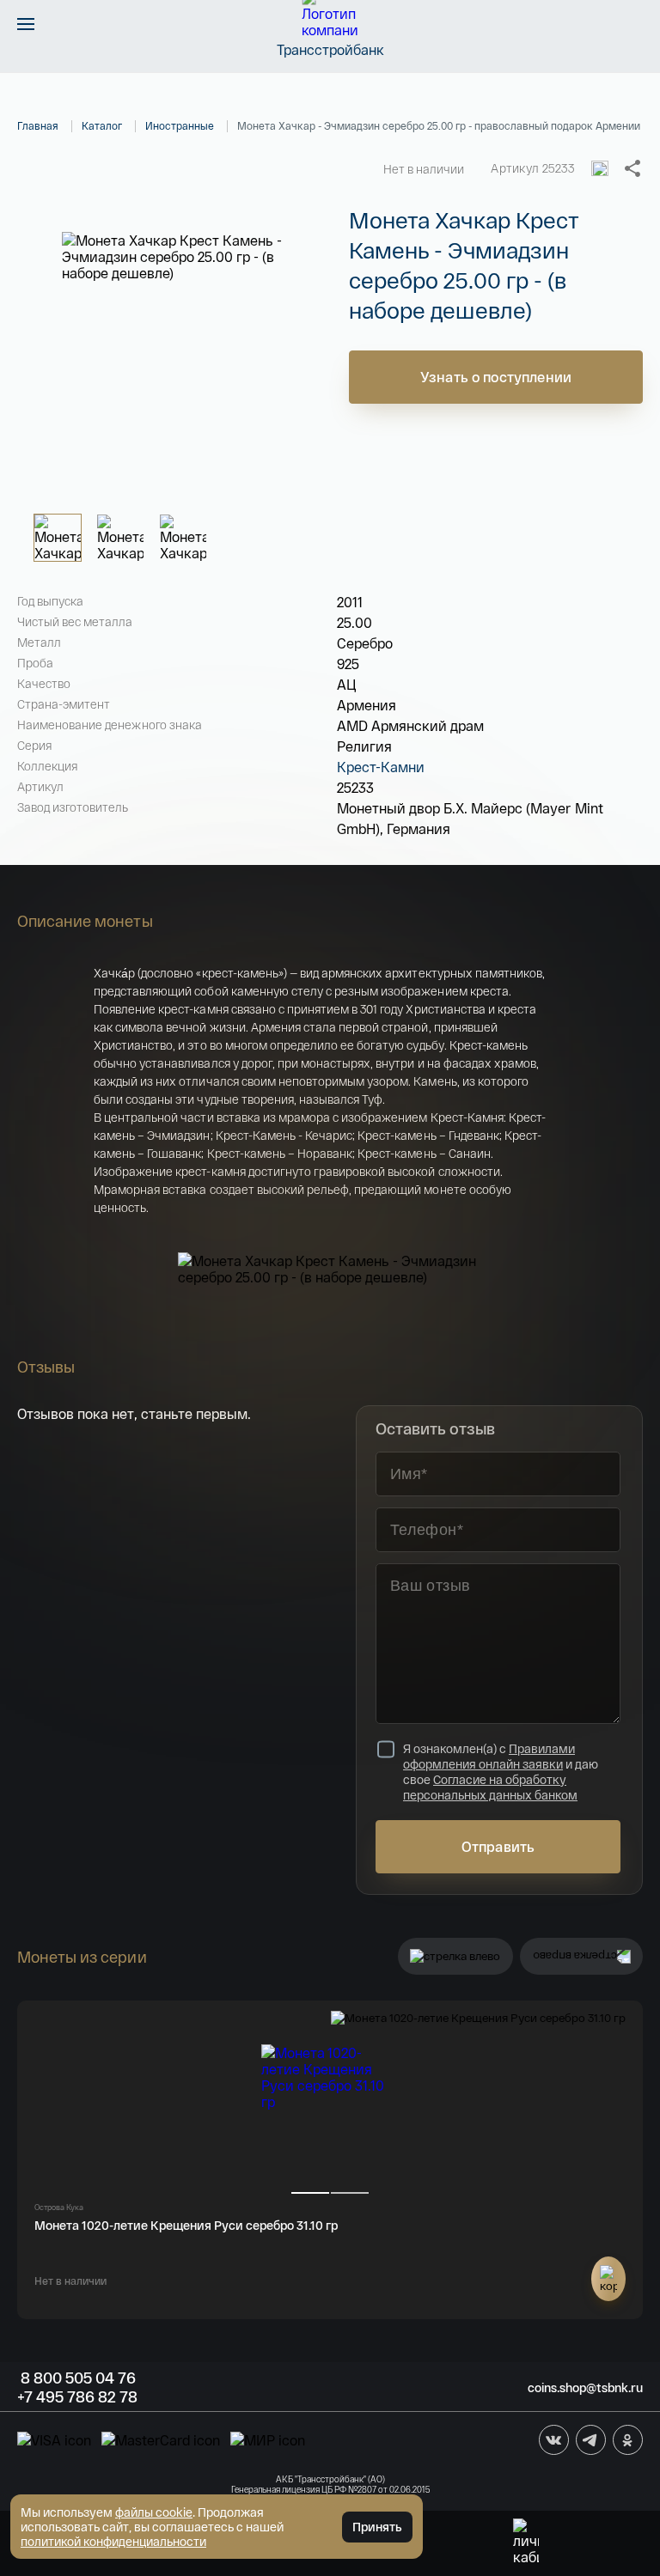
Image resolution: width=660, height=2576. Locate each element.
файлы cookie (154, 2512)
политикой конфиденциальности (113, 2541)
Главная (38, 125)
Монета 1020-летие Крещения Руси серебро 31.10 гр (186, 2225)
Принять (377, 2527)
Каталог (102, 125)
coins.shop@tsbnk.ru (585, 2387)
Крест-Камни (381, 767)
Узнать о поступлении (496, 377)
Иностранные (180, 125)
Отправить (498, 1846)
